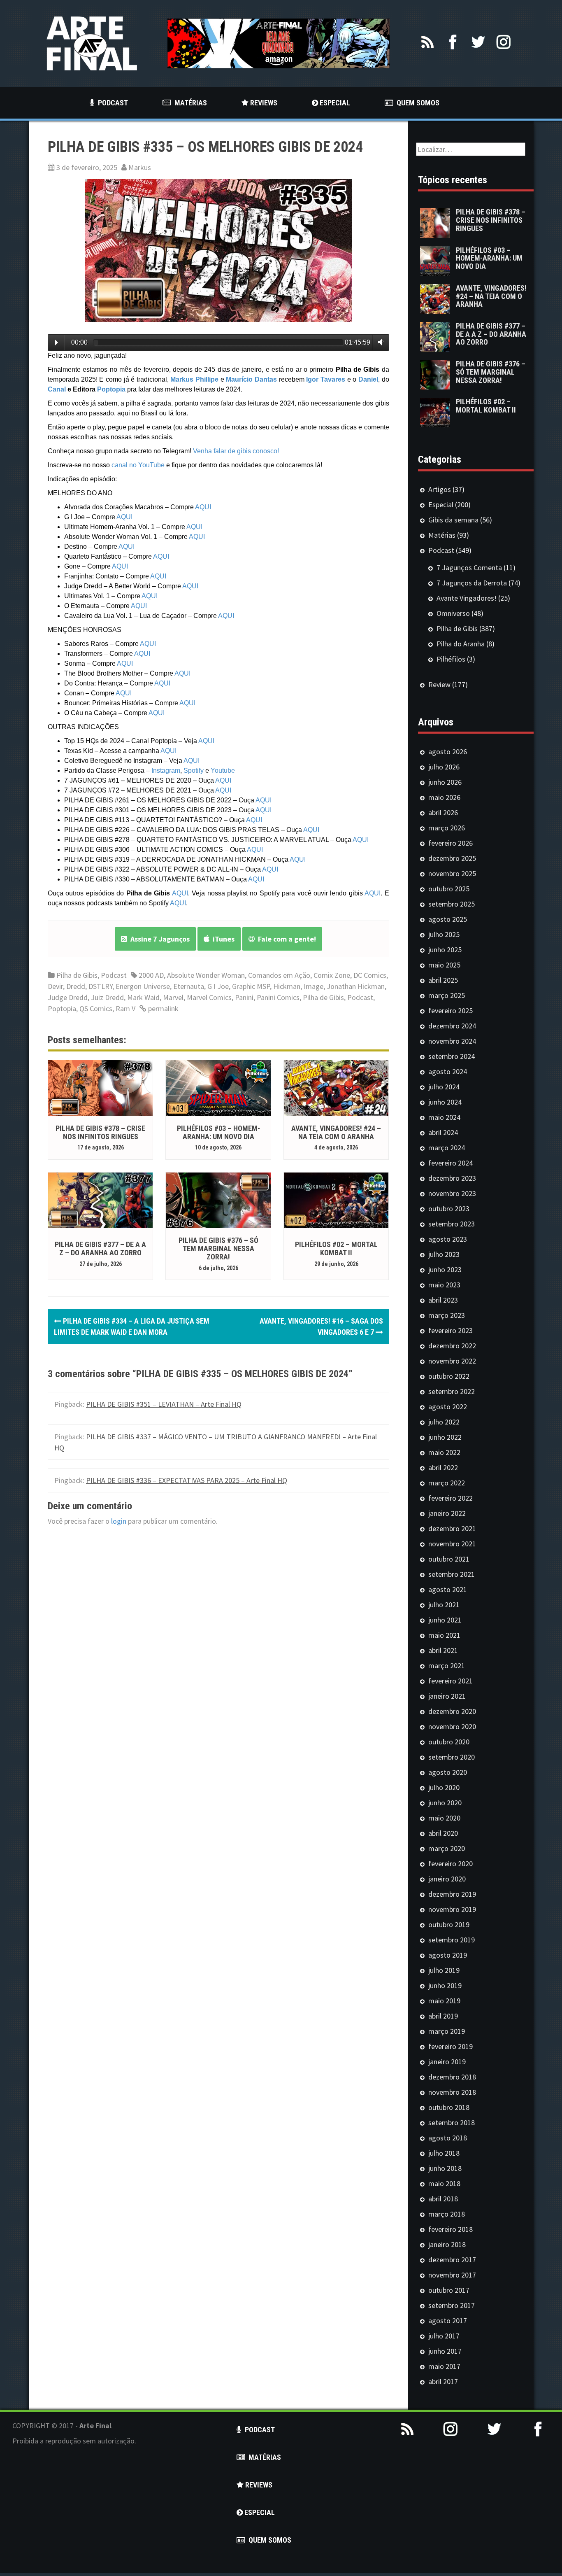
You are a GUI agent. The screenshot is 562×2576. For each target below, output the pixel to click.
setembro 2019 (452, 1940)
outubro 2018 (449, 2107)
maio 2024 (444, 1117)
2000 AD (151, 975)
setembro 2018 (452, 2123)
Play (56, 343)
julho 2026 (444, 767)
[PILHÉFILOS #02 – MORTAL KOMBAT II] (336, 1199)
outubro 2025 (449, 889)
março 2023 (447, 1315)
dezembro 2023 (452, 1178)
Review (439, 684)
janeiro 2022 (447, 1513)
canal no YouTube (138, 465)
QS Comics (96, 1008)
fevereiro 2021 (451, 1681)
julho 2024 (444, 1087)
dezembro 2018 (452, 2077)
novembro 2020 (452, 1726)
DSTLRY (100, 986)
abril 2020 (443, 1833)
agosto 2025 (448, 919)
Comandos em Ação (279, 975)
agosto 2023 (448, 1239)
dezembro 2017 (452, 2260)
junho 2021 (445, 1620)
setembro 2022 (452, 1391)
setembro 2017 (452, 2305)
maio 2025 (444, 965)
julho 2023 (444, 1254)
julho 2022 (444, 1422)
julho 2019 (444, 1970)
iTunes (222, 939)
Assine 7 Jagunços (158, 939)
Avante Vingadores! (467, 598)
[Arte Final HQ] (92, 43)
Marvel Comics (209, 997)
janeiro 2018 (447, 2244)
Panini (244, 997)
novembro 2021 (452, 1544)
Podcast (114, 975)
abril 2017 (443, 2381)
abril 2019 (443, 2016)
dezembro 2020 (452, 1711)
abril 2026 (443, 812)
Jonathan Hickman (356, 986)
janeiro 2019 (447, 2062)
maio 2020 (444, 1818)
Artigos (440, 489)
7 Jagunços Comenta (469, 568)
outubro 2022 (449, 1376)
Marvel (173, 997)
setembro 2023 (452, 1224)
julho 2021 (444, 1605)
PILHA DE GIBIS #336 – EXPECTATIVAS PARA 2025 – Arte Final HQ (187, 1480)
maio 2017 (444, 2366)
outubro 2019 (449, 1924)
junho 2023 (445, 1269)
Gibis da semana (453, 520)
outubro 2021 (449, 1559)
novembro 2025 (452, 873)
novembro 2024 (452, 1041)
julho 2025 (444, 934)
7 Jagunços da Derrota (472, 583)
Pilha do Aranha (461, 644)
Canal (57, 389)
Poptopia (111, 389)
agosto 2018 (448, 2138)
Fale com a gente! (285, 939)
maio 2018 (444, 2183)
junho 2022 (445, 1437)
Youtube (223, 770)
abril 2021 (443, 1650)
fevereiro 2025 (451, 1011)
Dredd (76, 986)
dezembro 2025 (452, 858)
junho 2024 (445, 1102)
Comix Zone (332, 975)
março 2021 (447, 1666)
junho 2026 (445, 782)
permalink (163, 1008)
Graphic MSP (251, 986)
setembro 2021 (452, 1574)
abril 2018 (443, 2199)
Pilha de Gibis (77, 975)
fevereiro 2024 (451, 1163)
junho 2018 (445, 2168)
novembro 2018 (452, 2092)
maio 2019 (444, 2001)
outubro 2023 (449, 1209)
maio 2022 (444, 1452)
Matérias (442, 535)
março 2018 (447, 2214)
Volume (379, 342)
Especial (441, 505)
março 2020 (447, 1848)
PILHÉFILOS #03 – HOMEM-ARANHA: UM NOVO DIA (218, 1132)
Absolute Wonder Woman (206, 975)
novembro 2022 (452, 1361)
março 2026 (447, 828)
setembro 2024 (452, 1056)
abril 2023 (443, 1300)
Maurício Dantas (251, 379)
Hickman (287, 986)
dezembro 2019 (452, 1894)
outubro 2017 (449, 2290)
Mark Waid (143, 997)
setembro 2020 (452, 1757)
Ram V (125, 1008)
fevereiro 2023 (451, 1330)
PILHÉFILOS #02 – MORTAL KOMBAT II (336, 1248)
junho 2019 (445, 1985)
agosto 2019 (448, 1955)
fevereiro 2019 (451, 2046)
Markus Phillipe (194, 379)
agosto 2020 (448, 1772)
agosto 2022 (448, 1407)
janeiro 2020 (447, 1879)
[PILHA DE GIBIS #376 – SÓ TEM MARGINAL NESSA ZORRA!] (218, 1199)
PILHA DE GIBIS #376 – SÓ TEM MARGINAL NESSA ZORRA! (218, 1248)
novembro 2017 (452, 2275)
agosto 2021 (448, 1589)
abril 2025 (443, 980)
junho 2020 (445, 1803)
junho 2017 (445, 2351)
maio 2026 (444, 797)
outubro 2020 (449, 1742)
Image (314, 986)
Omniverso (453, 613)
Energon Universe (143, 986)
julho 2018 (444, 2153)
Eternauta (189, 986)
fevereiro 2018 (451, 2229)
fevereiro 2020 (451, 1864)
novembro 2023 (452, 1193)
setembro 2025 (452, 904)
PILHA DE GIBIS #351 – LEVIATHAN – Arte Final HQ (164, 1404)
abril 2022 (443, 1468)
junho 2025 (445, 950)
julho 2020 (444, 1787)
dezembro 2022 (452, 1346)
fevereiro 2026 (451, 843)
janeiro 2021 (447, 1696)
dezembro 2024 (452, 1026)
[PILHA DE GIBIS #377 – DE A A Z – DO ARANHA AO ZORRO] (100, 1199)
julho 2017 (444, 2336)
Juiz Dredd (107, 997)
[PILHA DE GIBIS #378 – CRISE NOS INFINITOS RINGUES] (100, 1087)
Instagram (166, 770)
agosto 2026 (448, 752)
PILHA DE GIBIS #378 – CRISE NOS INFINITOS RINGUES (100, 1132)
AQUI (203, 507)
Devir (55, 986)
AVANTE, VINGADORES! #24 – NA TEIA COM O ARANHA (336, 1132)
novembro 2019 (452, 1909)
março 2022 (447, 1483)
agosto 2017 (448, 2321)
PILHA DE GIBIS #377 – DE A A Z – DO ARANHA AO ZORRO (100, 1248)
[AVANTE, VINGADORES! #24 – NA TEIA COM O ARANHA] (336, 1087)
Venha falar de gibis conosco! (236, 451)
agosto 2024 (448, 1071)
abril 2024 (443, 1132)
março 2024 (447, 1148)
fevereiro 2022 (451, 1498)
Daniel (368, 379)
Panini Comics (278, 997)
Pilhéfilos (451, 659)
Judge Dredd (68, 997)
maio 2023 (444, 1285)
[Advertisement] (468, 2515)
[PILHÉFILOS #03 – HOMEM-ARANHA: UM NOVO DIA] (218, 1087)
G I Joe (218, 986)
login (119, 1521)
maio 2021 (444, 1635)
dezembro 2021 (452, 1528)
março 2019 (447, 2031)
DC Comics (370, 975)
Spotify (194, 770)
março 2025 (447, 995)
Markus (140, 167)
